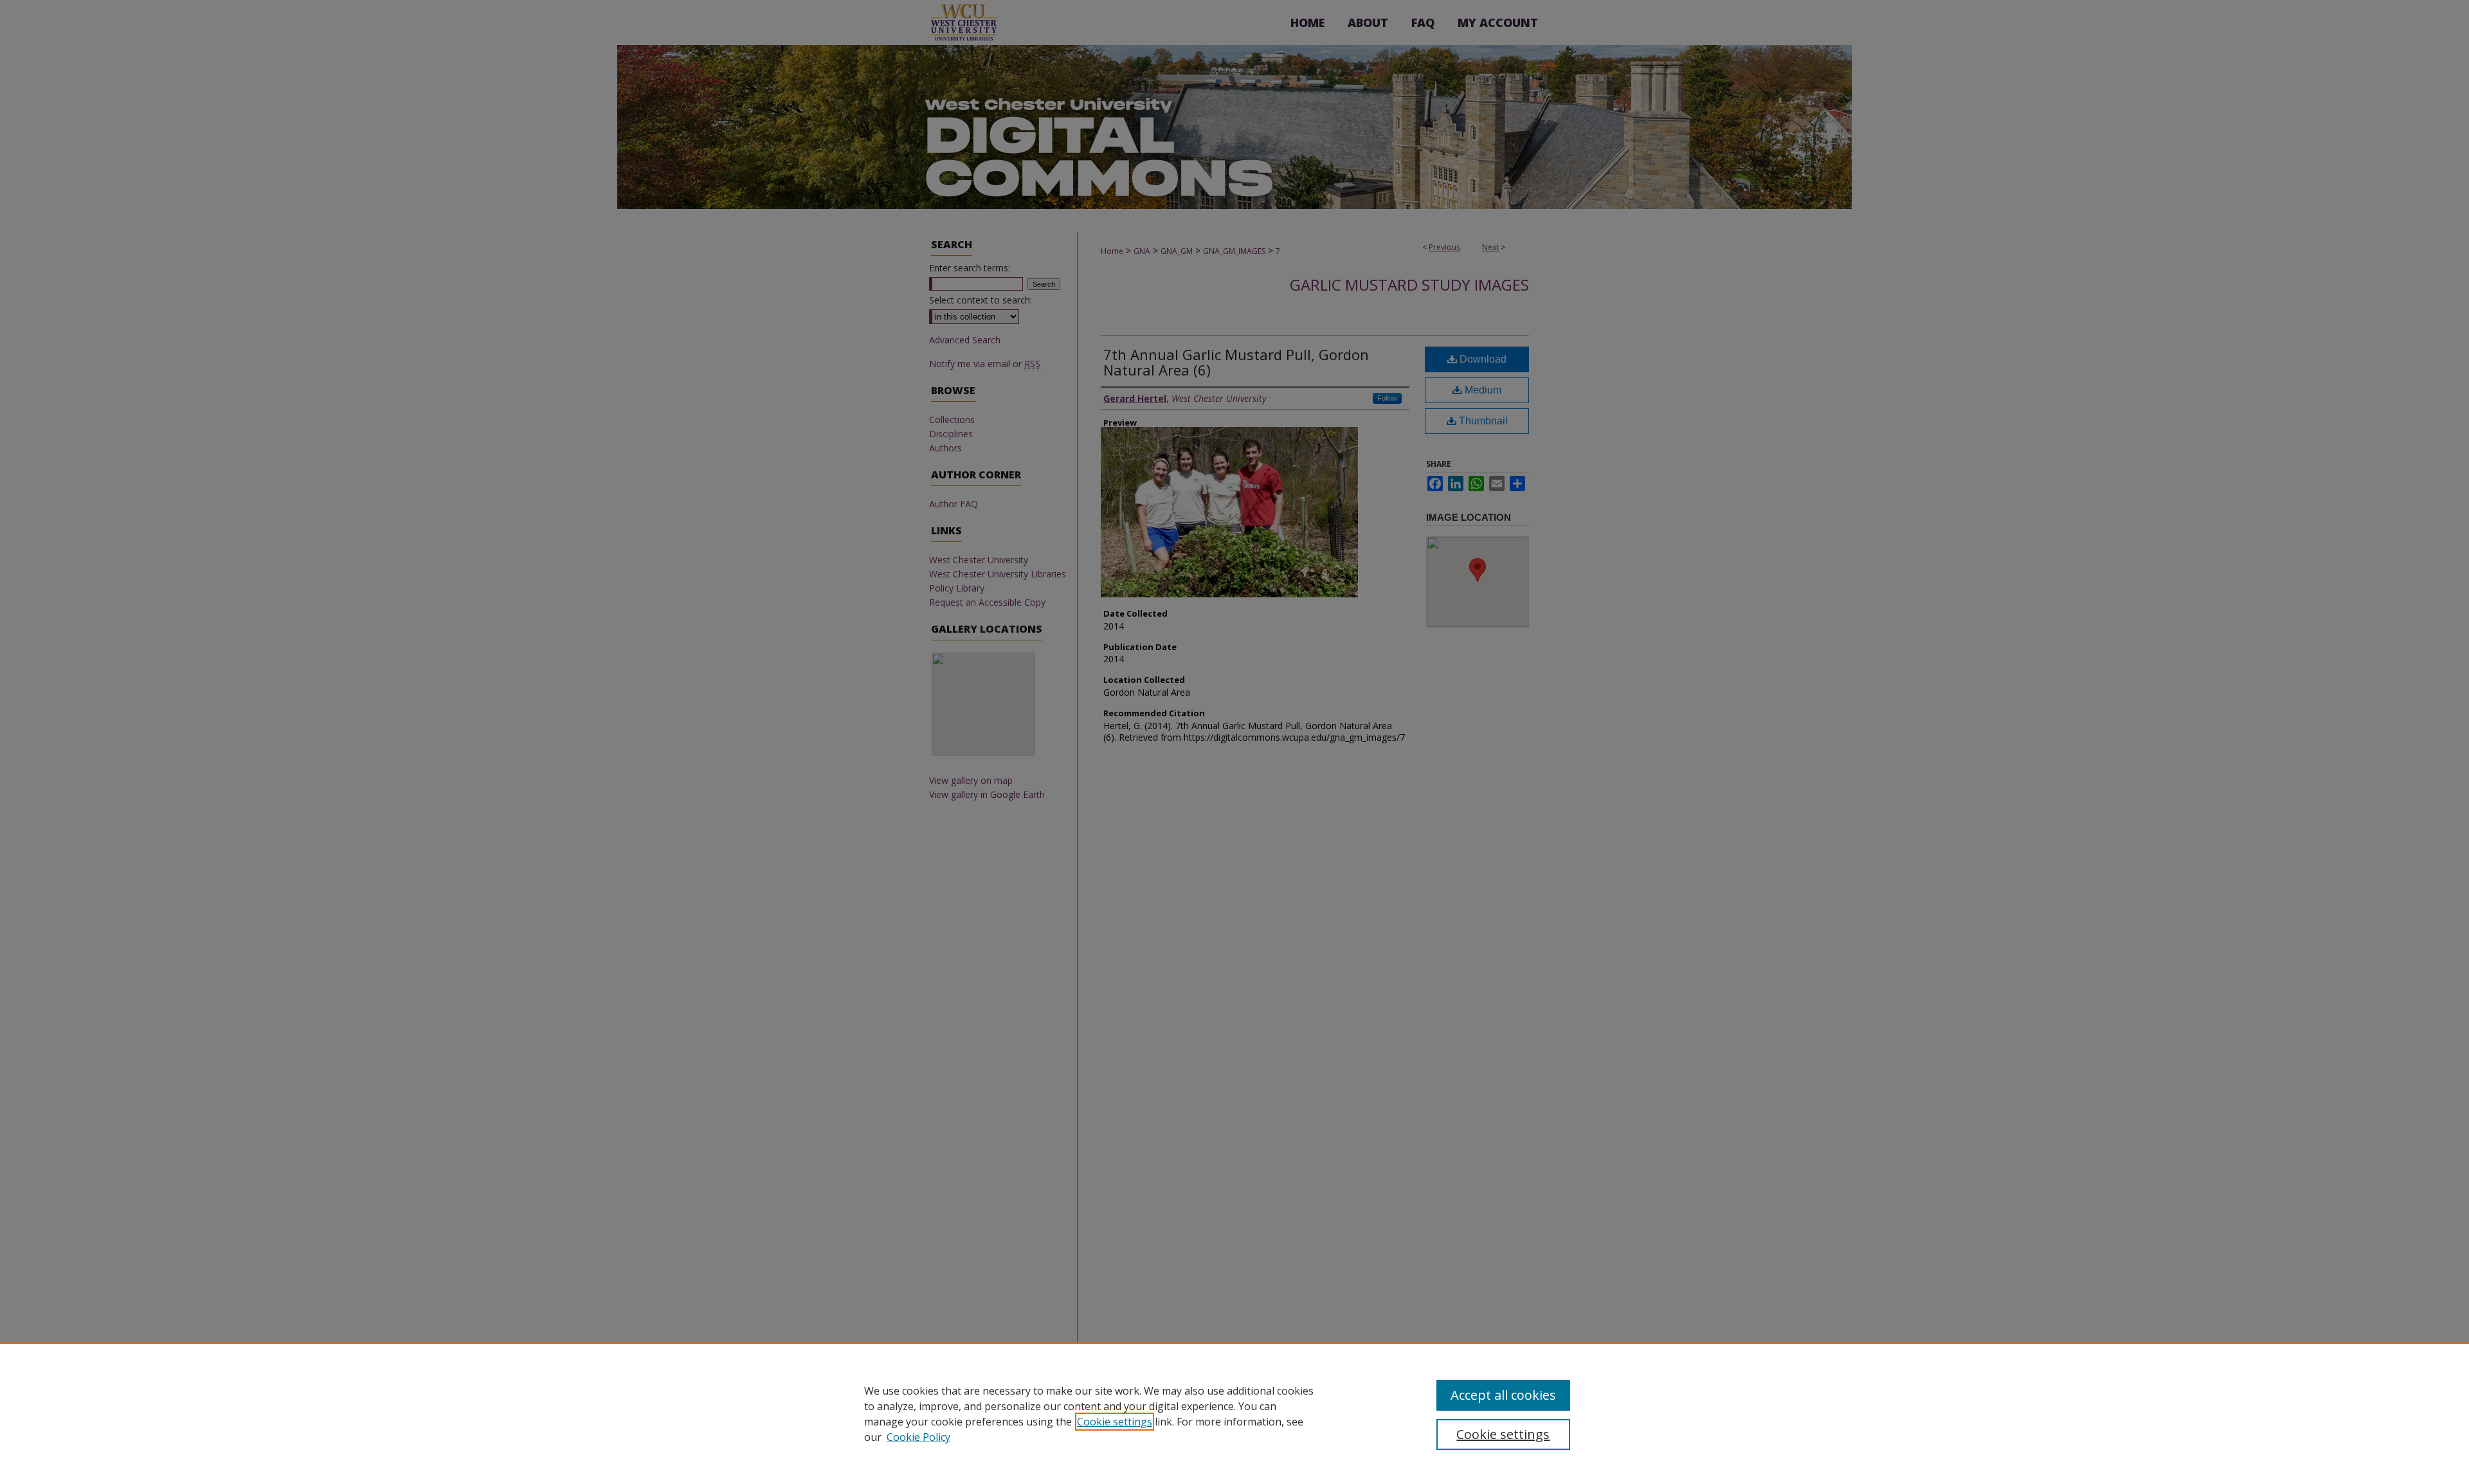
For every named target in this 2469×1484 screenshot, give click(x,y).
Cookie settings (1115, 1422)
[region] (1234, 1413)
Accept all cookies (1503, 1395)
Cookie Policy (918, 1437)
